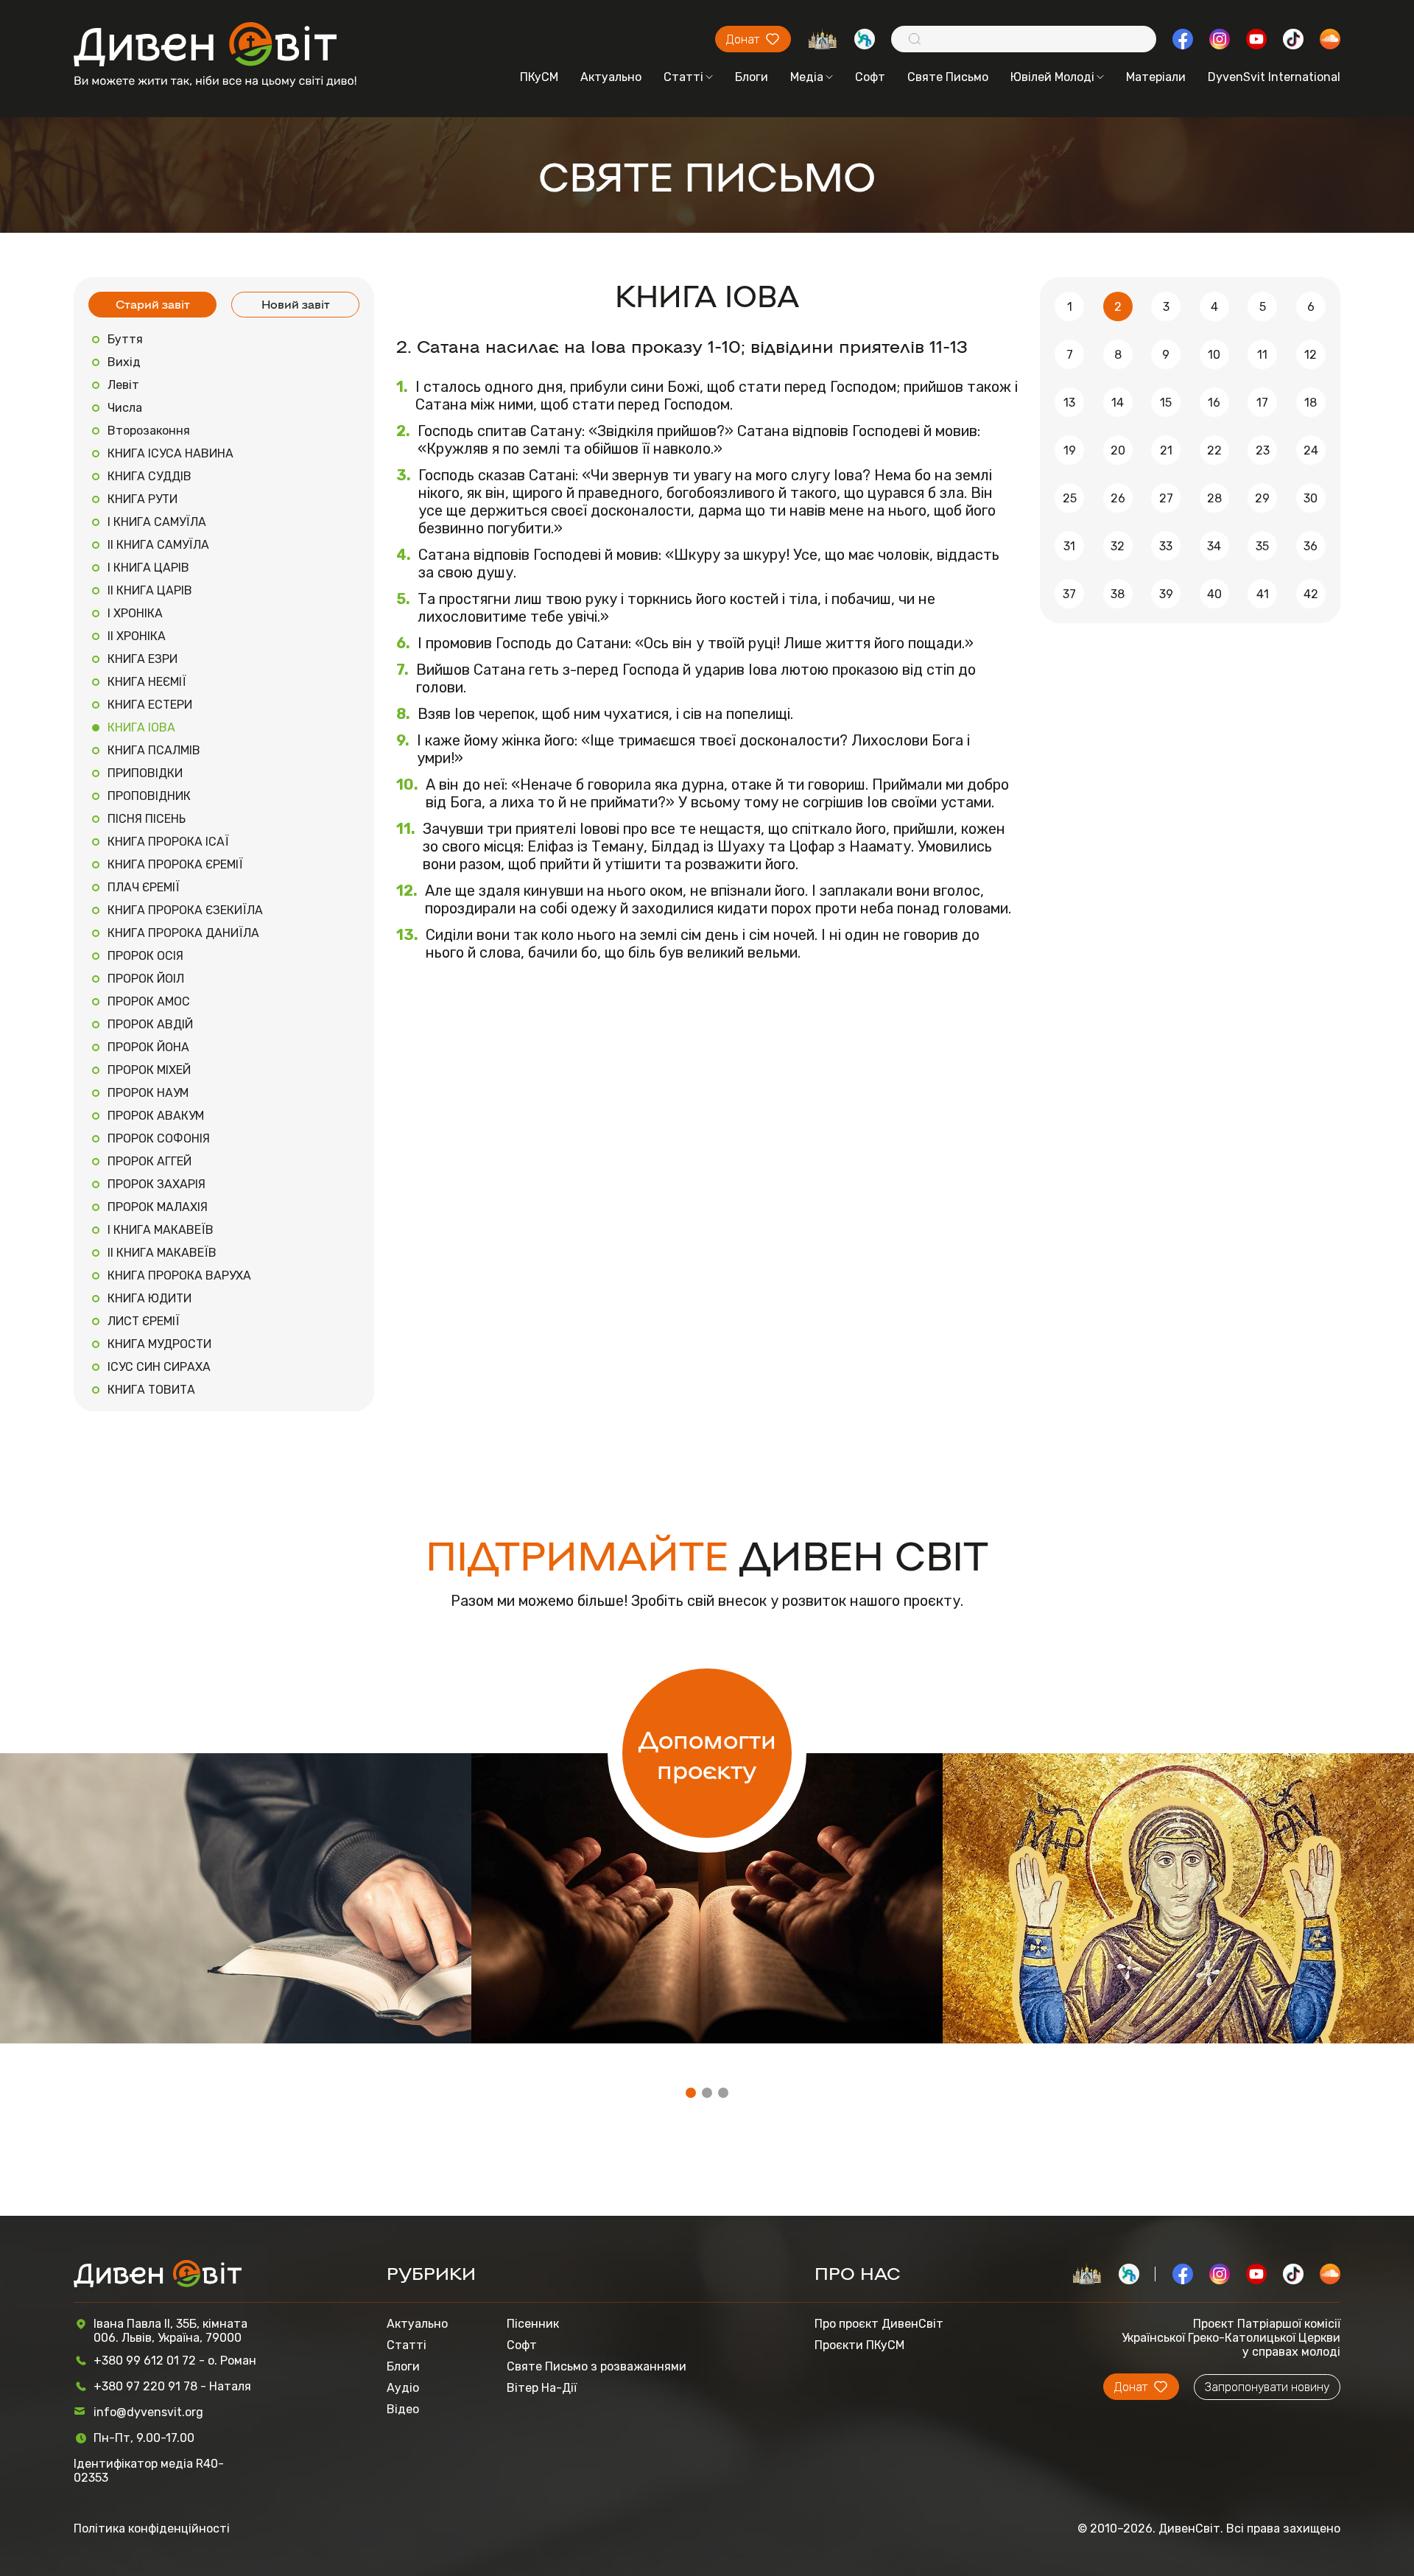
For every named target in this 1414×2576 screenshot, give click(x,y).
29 (1262, 498)
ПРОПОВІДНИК (149, 796)
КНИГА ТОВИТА (151, 1390)
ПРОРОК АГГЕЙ (150, 1161)
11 (1262, 355)
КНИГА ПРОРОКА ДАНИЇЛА (183, 933)
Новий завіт (296, 304)
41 (1263, 594)
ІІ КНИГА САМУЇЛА (158, 545)
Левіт (123, 385)
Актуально (611, 77)
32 (1118, 546)
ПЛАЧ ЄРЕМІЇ (144, 887)
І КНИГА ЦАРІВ (148, 568)
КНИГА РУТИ (143, 499)
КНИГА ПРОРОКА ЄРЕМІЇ (175, 864)
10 (1214, 355)
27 (1166, 498)
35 (1262, 546)
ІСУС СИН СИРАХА (159, 1367)
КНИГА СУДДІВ (150, 476)
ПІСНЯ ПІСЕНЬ (147, 819)
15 (1166, 403)
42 (1311, 594)
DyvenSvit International (1274, 77)
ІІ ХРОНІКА (137, 636)
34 (1214, 546)
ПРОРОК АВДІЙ (150, 1024)
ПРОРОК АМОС (149, 1001)
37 (1069, 594)
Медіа (807, 77)
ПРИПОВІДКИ (145, 773)
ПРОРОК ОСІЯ (145, 956)
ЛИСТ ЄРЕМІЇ (144, 1321)
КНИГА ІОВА (141, 727)
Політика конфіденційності (152, 2528)
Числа (125, 408)
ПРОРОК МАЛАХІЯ (158, 1207)
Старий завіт (153, 304)
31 (1069, 546)
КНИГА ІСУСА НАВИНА (170, 453)
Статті (683, 77)
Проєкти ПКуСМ (859, 2345)
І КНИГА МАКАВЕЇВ (161, 1230)
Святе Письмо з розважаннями (597, 2366)
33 (1166, 546)
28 (1214, 498)
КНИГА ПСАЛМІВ (154, 750)
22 (1214, 450)
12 (1311, 355)
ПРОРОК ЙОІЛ (146, 979)
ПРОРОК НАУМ (148, 1093)
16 (1214, 403)
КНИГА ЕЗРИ (143, 659)
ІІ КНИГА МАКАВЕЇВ (162, 1253)
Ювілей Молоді (1052, 77)
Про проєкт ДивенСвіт (879, 2324)
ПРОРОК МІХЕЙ (149, 1070)
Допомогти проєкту (707, 1753)
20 (1118, 450)
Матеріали (1156, 77)
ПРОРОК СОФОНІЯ (159, 1138)
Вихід (124, 362)
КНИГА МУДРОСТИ (159, 1344)
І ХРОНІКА (135, 613)
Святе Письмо (948, 77)
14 (1118, 403)
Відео (403, 2409)
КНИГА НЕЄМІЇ (147, 682)
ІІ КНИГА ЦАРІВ (150, 590)
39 (1166, 594)
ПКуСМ (539, 77)
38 (1118, 594)
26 (1118, 498)
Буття (125, 339)
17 (1262, 403)
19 (1070, 450)
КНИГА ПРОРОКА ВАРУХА (179, 1275)
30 (1311, 498)
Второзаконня (149, 431)
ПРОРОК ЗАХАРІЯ (156, 1184)
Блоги (752, 77)
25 (1070, 498)
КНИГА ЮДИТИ (150, 1298)
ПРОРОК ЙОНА (148, 1047)
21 (1166, 450)
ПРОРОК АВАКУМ (156, 1116)
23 (1263, 450)
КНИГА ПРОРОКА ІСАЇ (168, 842)
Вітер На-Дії (542, 2388)
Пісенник (533, 2324)
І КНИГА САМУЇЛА (157, 522)
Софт (870, 77)
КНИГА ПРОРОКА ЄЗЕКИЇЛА (185, 910)
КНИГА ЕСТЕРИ (150, 705)
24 (1311, 450)
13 (1069, 403)
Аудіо (403, 2388)
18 (1311, 403)
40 (1214, 594)
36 (1311, 546)
